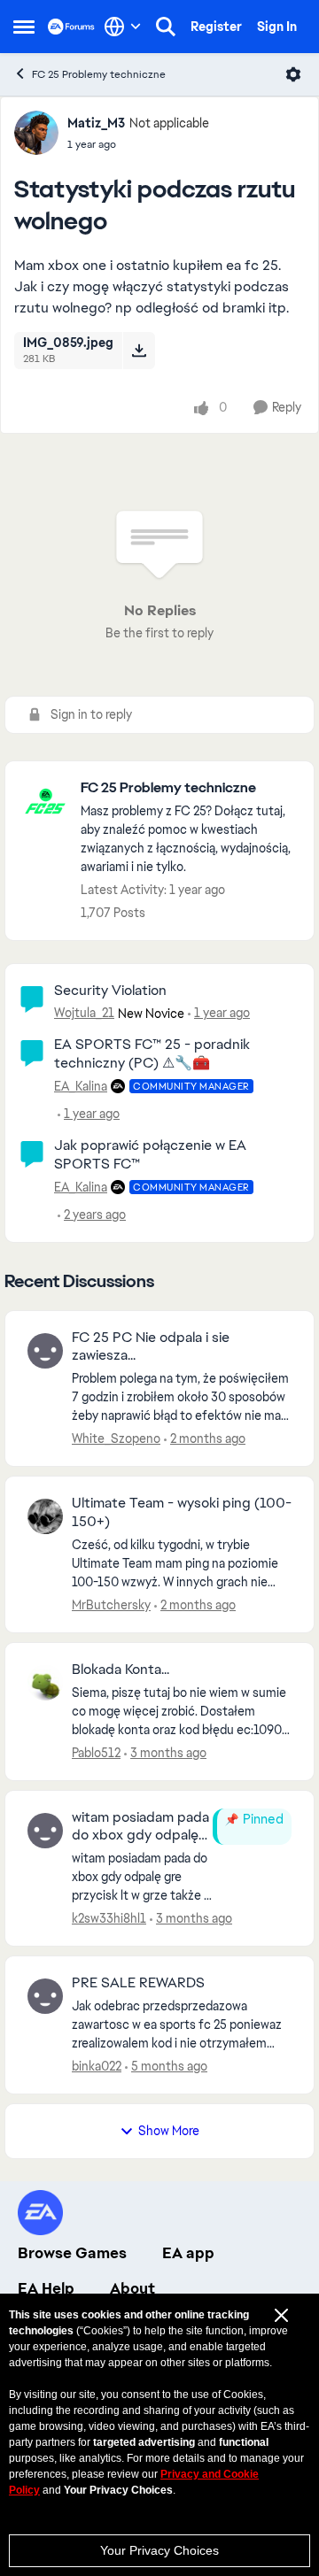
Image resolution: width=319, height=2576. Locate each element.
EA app (188, 2253)
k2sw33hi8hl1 (109, 1918)
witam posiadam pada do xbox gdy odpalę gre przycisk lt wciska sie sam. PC (140, 1827)
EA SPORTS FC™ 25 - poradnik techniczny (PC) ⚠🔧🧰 (152, 1053)
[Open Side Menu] (24, 27)
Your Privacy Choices (159, 2550)
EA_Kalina (81, 1086)
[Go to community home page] (71, 26)
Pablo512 (96, 1753)
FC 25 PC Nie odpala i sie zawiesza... (151, 1347)
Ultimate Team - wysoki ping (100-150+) (182, 1512)
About (132, 2288)
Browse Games (72, 2253)
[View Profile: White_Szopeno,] (45, 1351)
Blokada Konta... (121, 1670)
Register (216, 27)
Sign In (277, 27)
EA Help (46, 2288)
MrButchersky (111, 1605)
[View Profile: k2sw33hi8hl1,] (45, 1831)
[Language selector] (123, 27)
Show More (169, 2131)
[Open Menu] (293, 74)
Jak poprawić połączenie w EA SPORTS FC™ (150, 1154)
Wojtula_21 (84, 1013)
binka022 (97, 2066)
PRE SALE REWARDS (138, 1983)
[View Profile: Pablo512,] (45, 1683)
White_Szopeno (116, 1438)
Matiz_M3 (96, 123)
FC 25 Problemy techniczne (99, 74)
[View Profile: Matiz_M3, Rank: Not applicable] (36, 133)
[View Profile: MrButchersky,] (45, 1516)
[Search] (166, 27)
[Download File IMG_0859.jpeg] (139, 351)
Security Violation (110, 990)
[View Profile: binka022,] (45, 1996)
